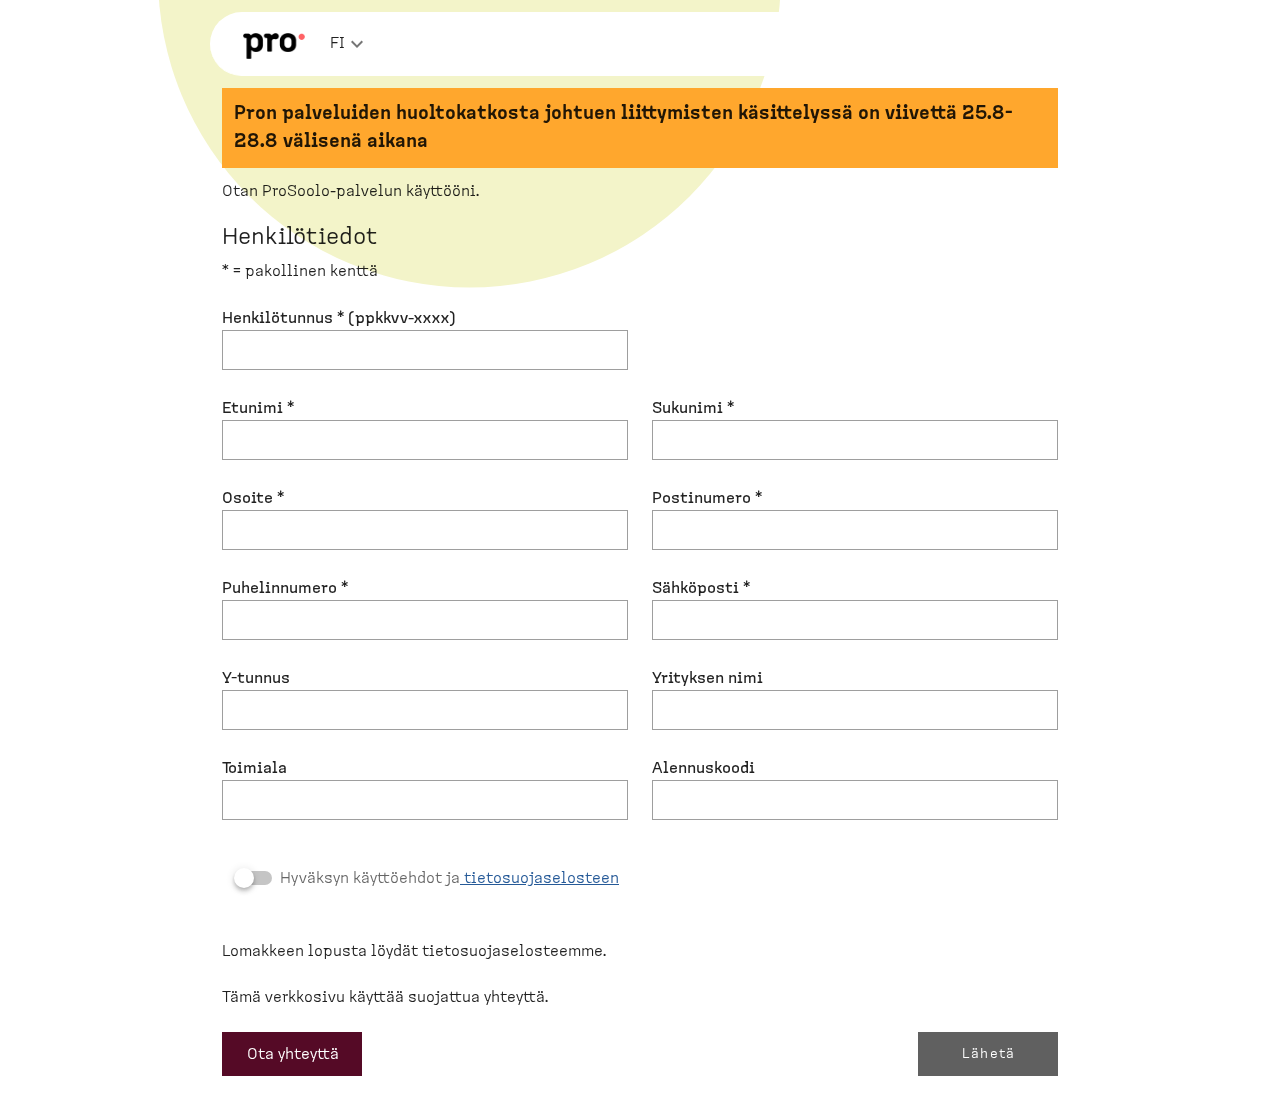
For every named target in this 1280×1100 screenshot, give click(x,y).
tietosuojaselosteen (539, 878)
